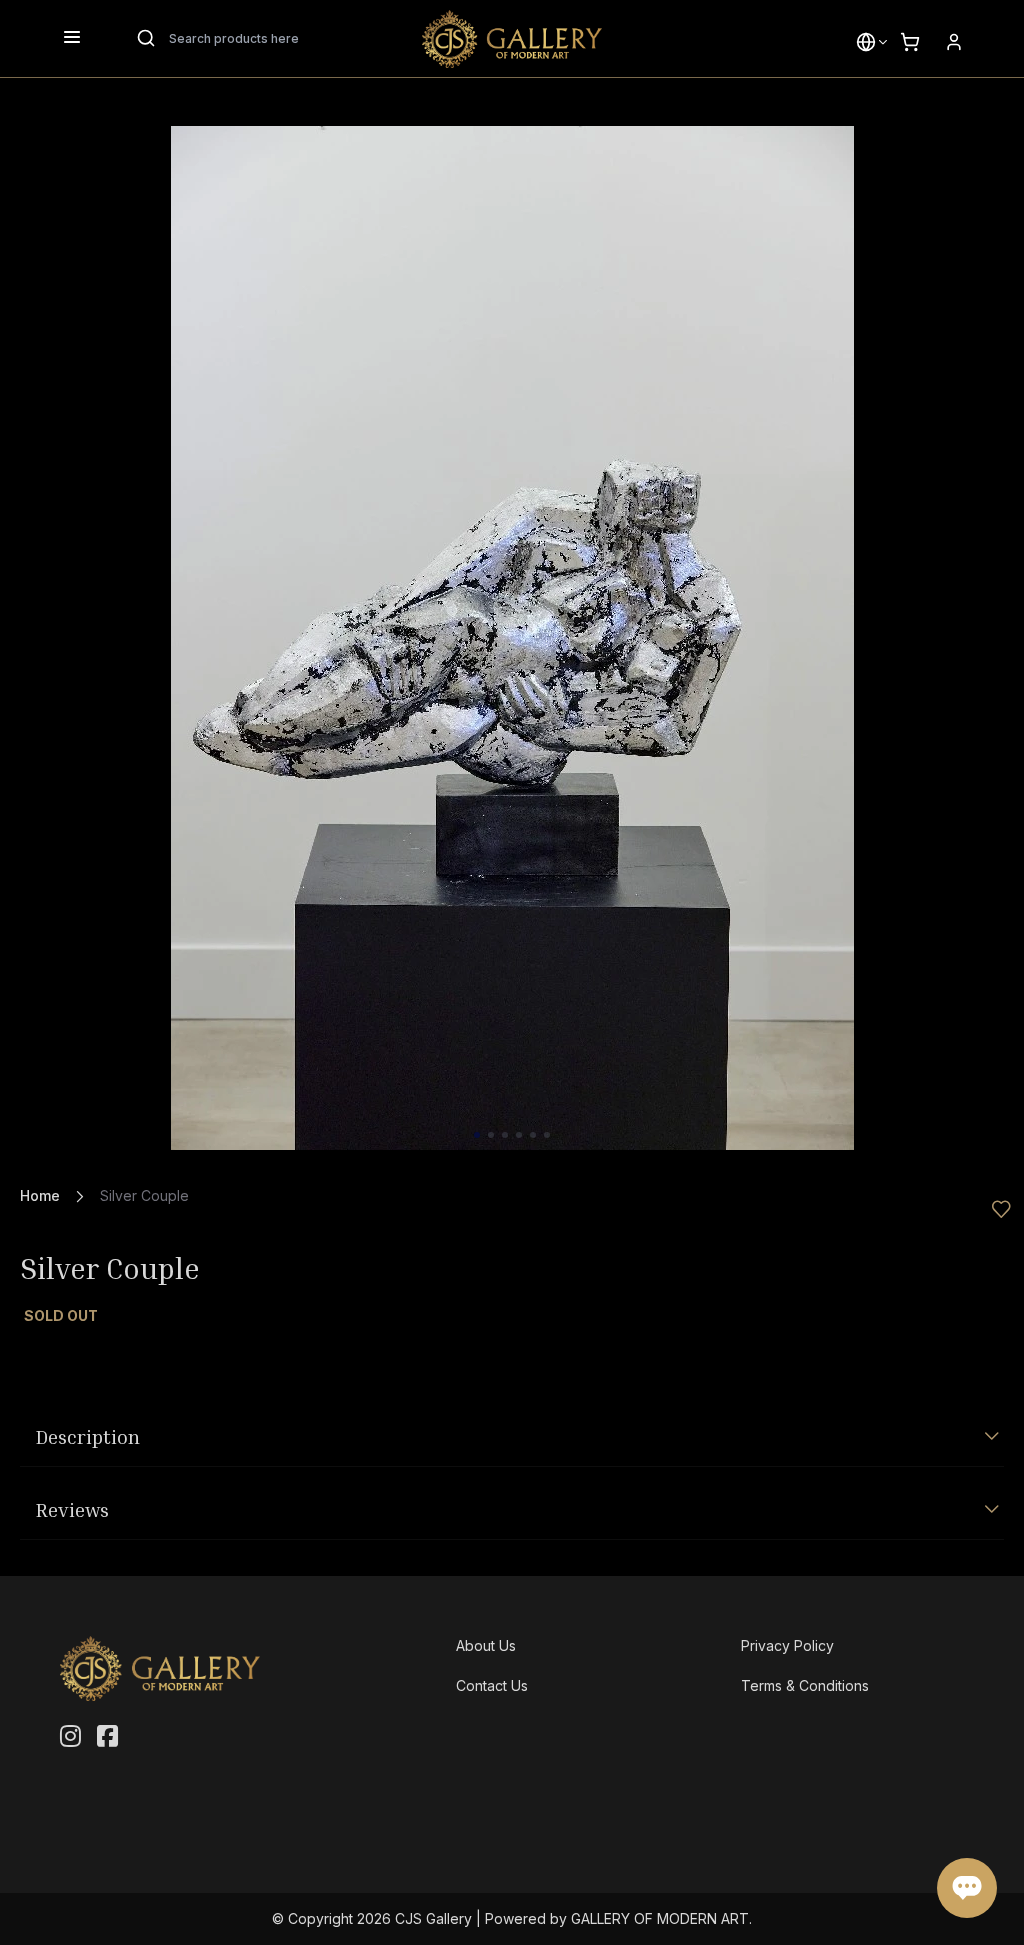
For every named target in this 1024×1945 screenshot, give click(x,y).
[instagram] (70, 1737)
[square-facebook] (107, 1737)
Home (40, 1195)
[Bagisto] (512, 39)
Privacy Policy (787, 1645)
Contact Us (492, 1685)
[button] (866, 42)
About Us (486, 1645)
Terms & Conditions (805, 1685)
